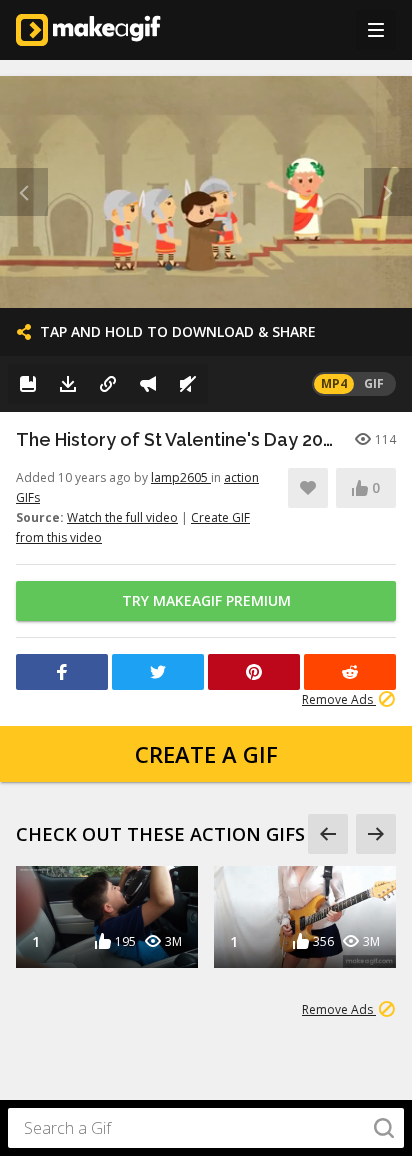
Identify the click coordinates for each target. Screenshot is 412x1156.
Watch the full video (122, 517)
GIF (374, 383)
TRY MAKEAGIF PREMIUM (206, 600)
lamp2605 (181, 477)
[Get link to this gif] (108, 384)
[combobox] (206, 1128)
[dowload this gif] (68, 384)
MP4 (334, 383)
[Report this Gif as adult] (148, 384)
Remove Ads (339, 699)
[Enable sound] (188, 384)
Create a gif (206, 754)
